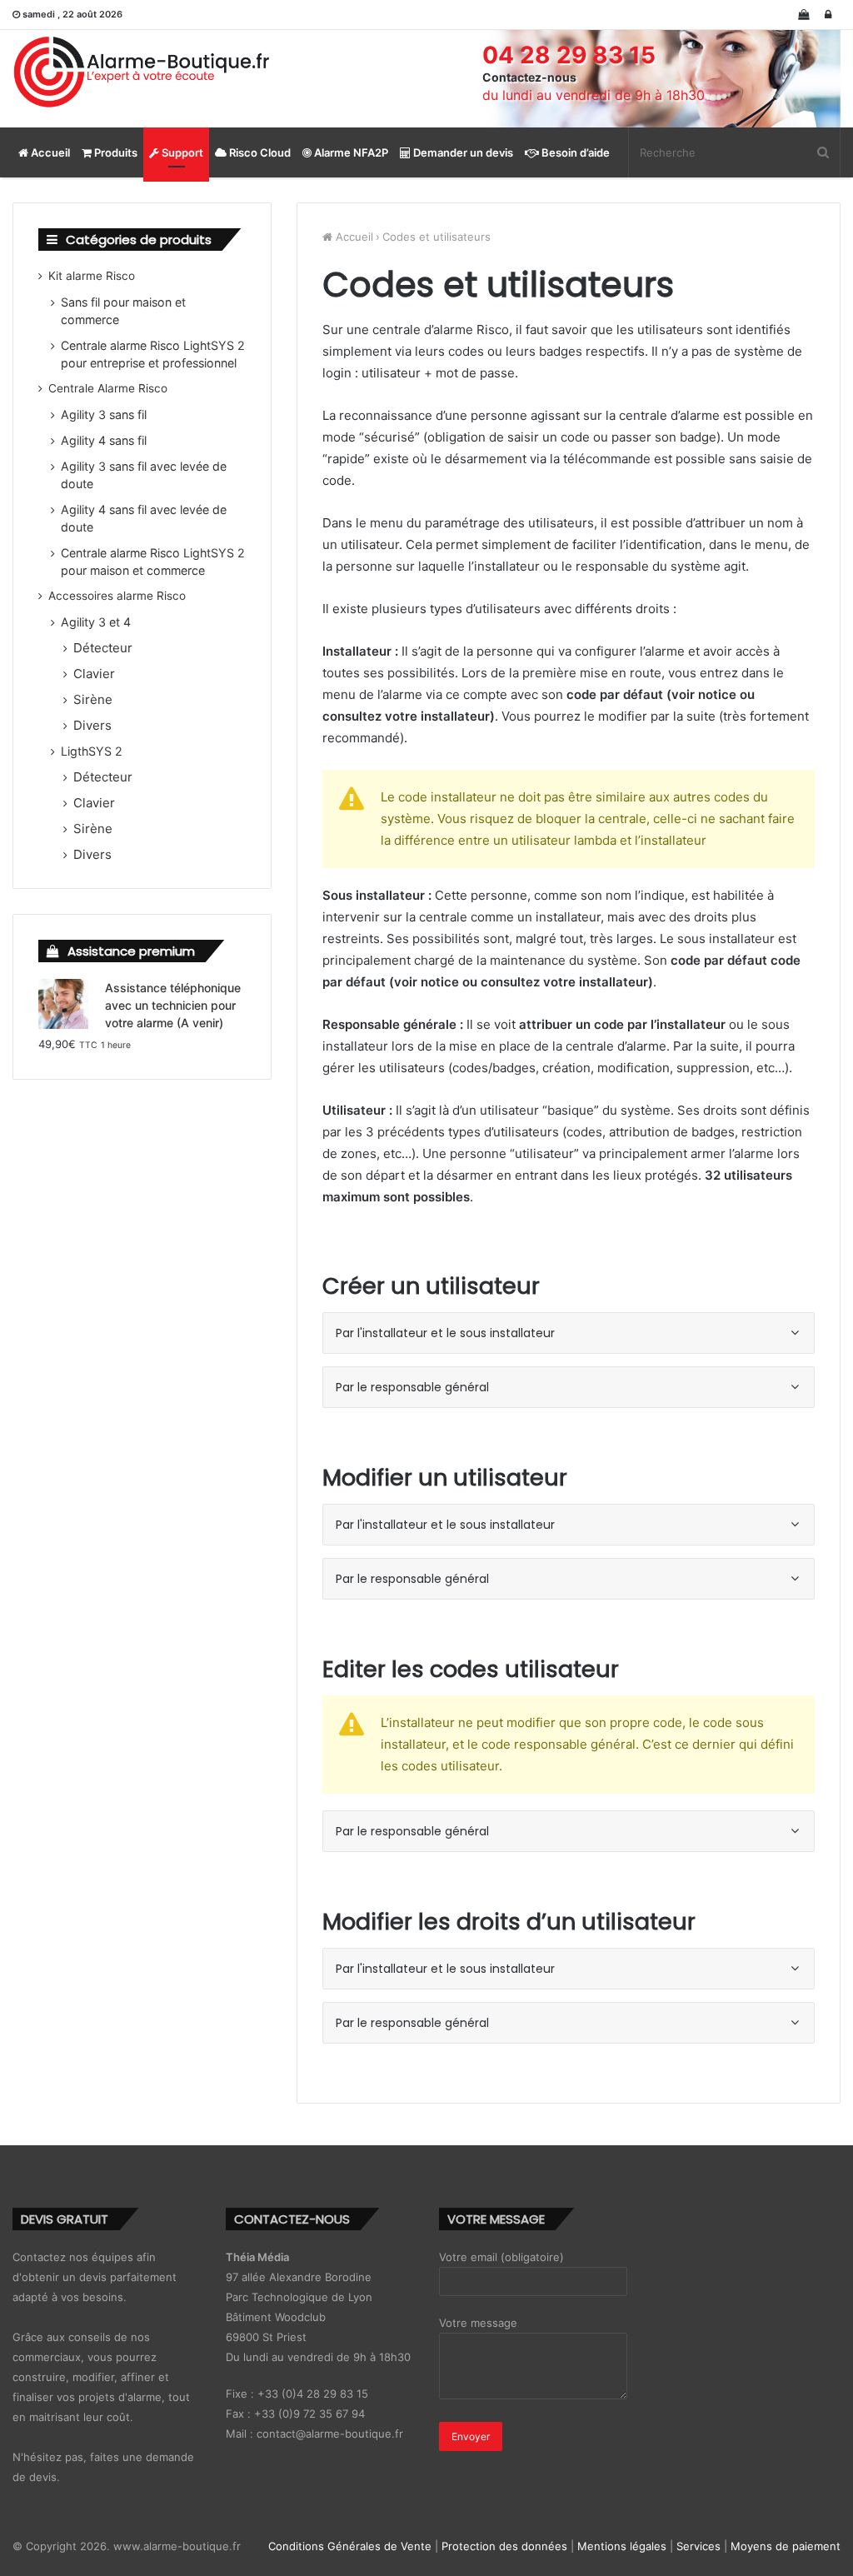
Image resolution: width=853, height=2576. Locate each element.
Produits (115, 152)
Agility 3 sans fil (104, 414)
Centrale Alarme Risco (108, 388)
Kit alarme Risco (92, 276)
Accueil (49, 152)
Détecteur (103, 648)
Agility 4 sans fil (104, 440)
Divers (92, 725)
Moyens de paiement (786, 2546)
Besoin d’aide (574, 152)
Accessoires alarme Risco (117, 596)
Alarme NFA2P (350, 152)
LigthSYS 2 (92, 751)
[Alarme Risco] (142, 72)
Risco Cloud (259, 152)
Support (181, 152)
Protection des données (504, 2546)
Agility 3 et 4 (96, 622)
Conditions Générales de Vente (350, 2546)
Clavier (94, 674)
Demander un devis (462, 152)
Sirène (93, 699)
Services (698, 2546)
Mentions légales (622, 2546)
